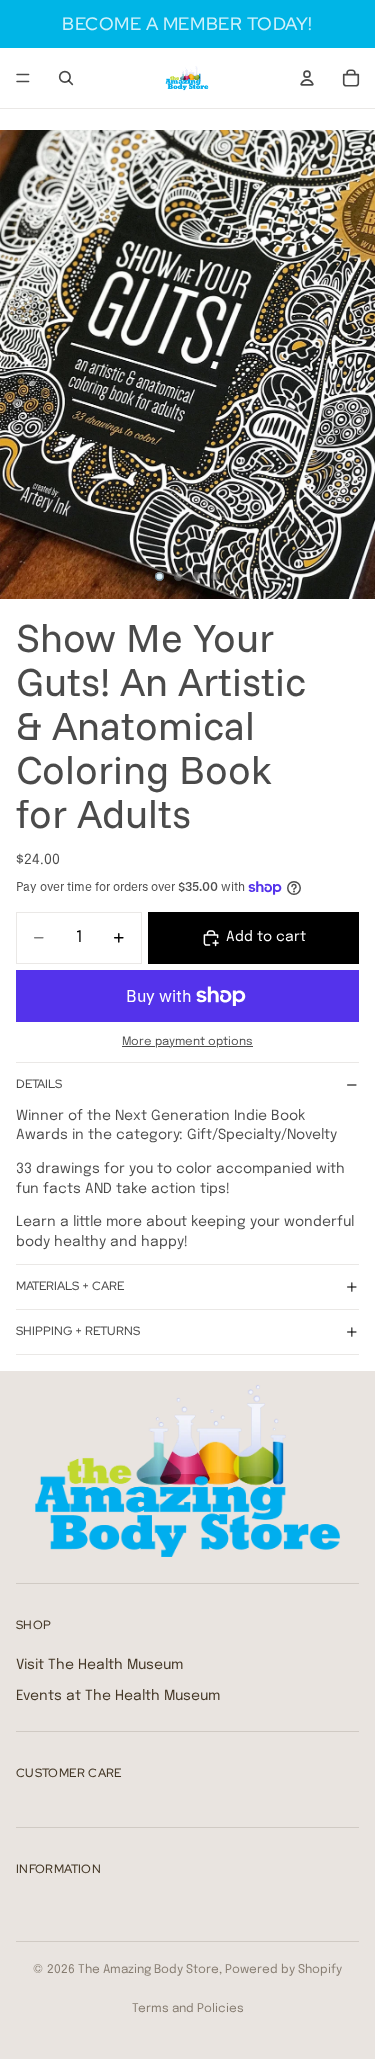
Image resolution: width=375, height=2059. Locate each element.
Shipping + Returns (78, 1331)
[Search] (66, 78)
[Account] (307, 78)
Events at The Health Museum (118, 1696)
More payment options (187, 1042)
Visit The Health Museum (99, 1664)
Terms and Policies (188, 2009)
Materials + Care (70, 1286)
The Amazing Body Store (148, 1970)
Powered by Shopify (283, 1970)
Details (39, 1084)
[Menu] (23, 78)
